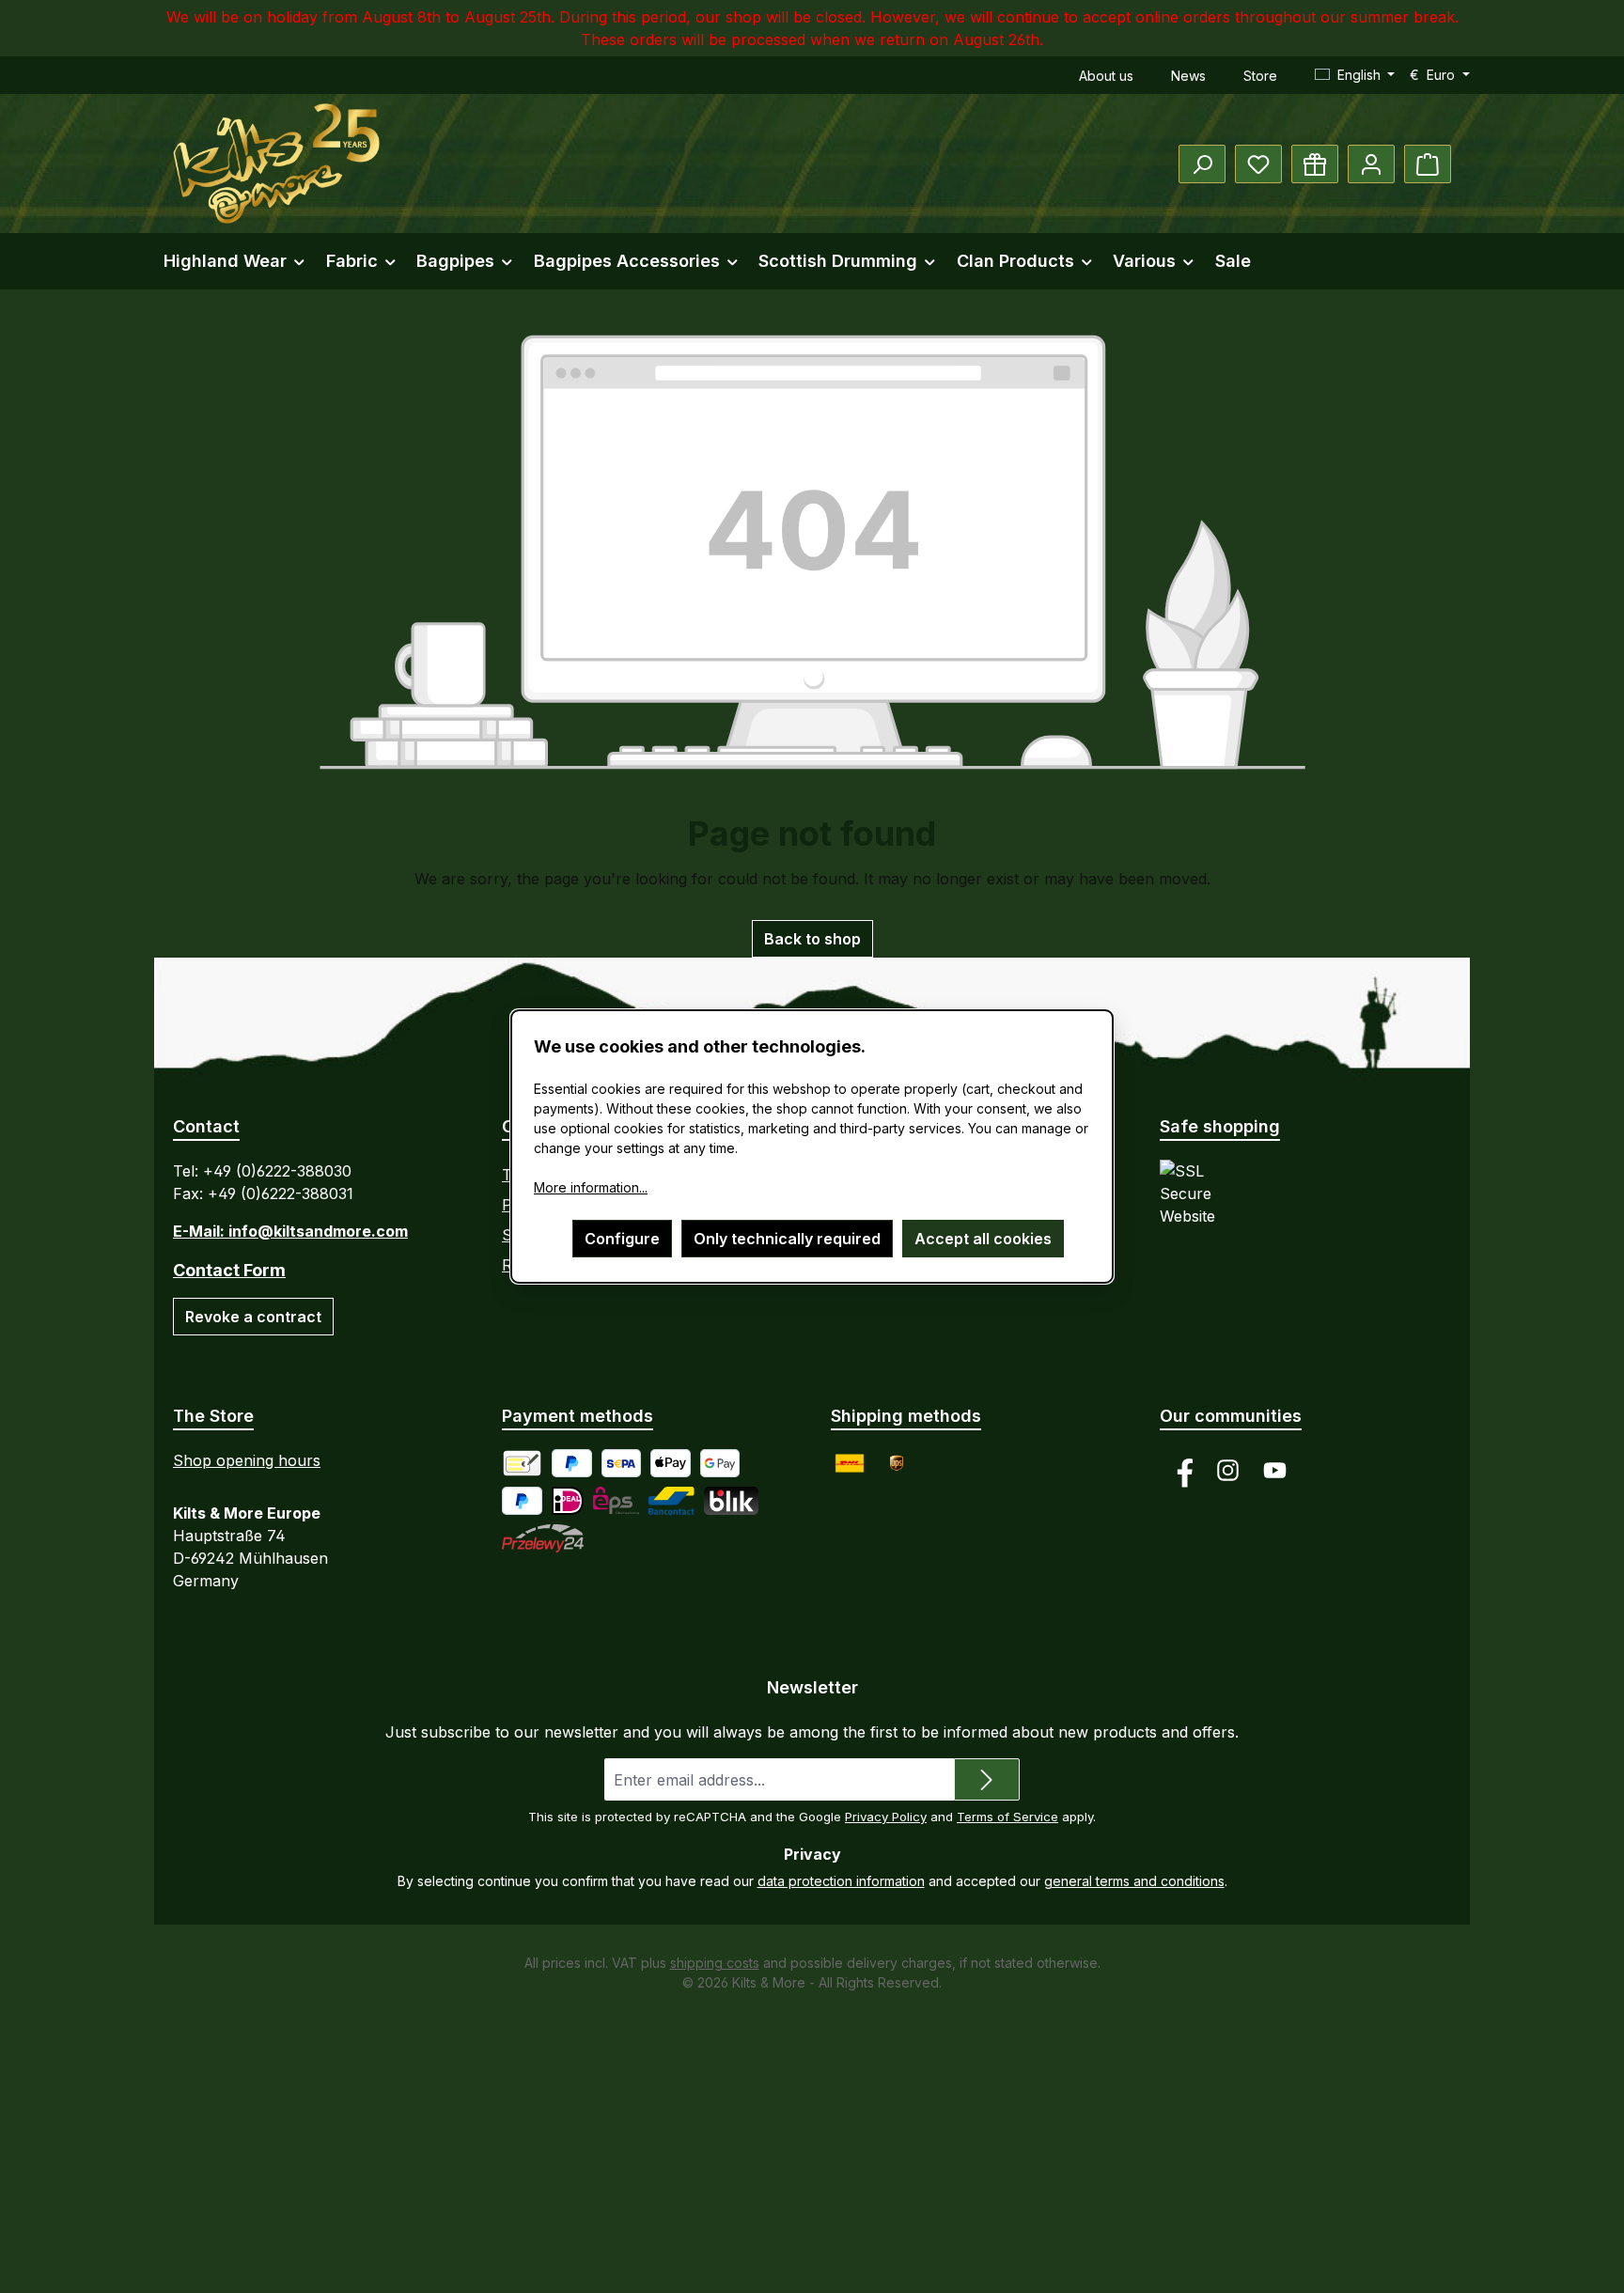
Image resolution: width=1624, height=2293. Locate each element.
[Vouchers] (1315, 164)
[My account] (1371, 164)
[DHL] (850, 1463)
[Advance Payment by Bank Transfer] (522, 1463)
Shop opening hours (247, 1460)
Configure (622, 1239)
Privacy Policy (886, 1817)
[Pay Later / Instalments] (522, 1501)
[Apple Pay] (671, 1463)
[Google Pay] (720, 1463)
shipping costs (715, 1963)
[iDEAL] (568, 1501)
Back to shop (812, 939)
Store (1260, 76)
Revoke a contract (253, 1317)
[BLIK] (731, 1501)
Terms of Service (1007, 1817)
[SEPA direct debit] (622, 1463)
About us (1106, 76)
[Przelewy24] (543, 1538)
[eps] (616, 1501)
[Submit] (987, 1779)
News (1188, 76)
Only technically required (787, 1239)
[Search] (1202, 164)
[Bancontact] (671, 1501)
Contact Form (229, 1270)
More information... (591, 1187)
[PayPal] (572, 1463)
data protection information (841, 1881)
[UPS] (897, 1463)
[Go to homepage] (276, 164)
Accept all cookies (983, 1239)
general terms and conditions (1134, 1881)
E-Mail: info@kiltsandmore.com (290, 1231)
